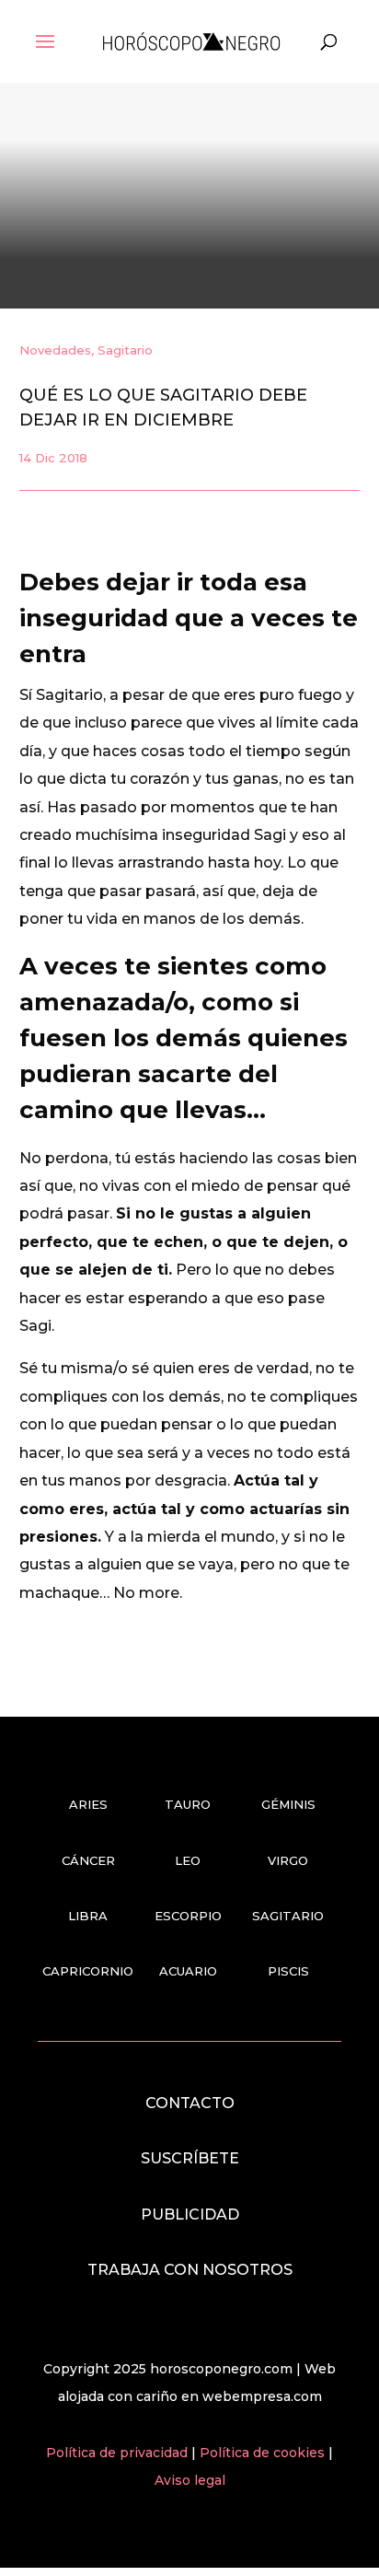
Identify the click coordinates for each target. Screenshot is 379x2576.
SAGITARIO (288, 1916)
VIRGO (288, 1860)
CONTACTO (190, 2103)
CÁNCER (88, 1860)
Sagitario (125, 350)
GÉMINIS (288, 1804)
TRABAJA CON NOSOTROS (190, 2270)
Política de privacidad (119, 2453)
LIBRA (88, 1916)
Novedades (55, 350)
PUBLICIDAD (190, 2215)
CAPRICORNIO (88, 1971)
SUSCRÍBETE (190, 2158)
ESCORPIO (188, 1916)
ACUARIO (188, 1971)
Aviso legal (190, 2480)
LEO (188, 1860)
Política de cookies (264, 2453)
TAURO (188, 1804)
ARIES (88, 1804)
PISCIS (288, 1971)
